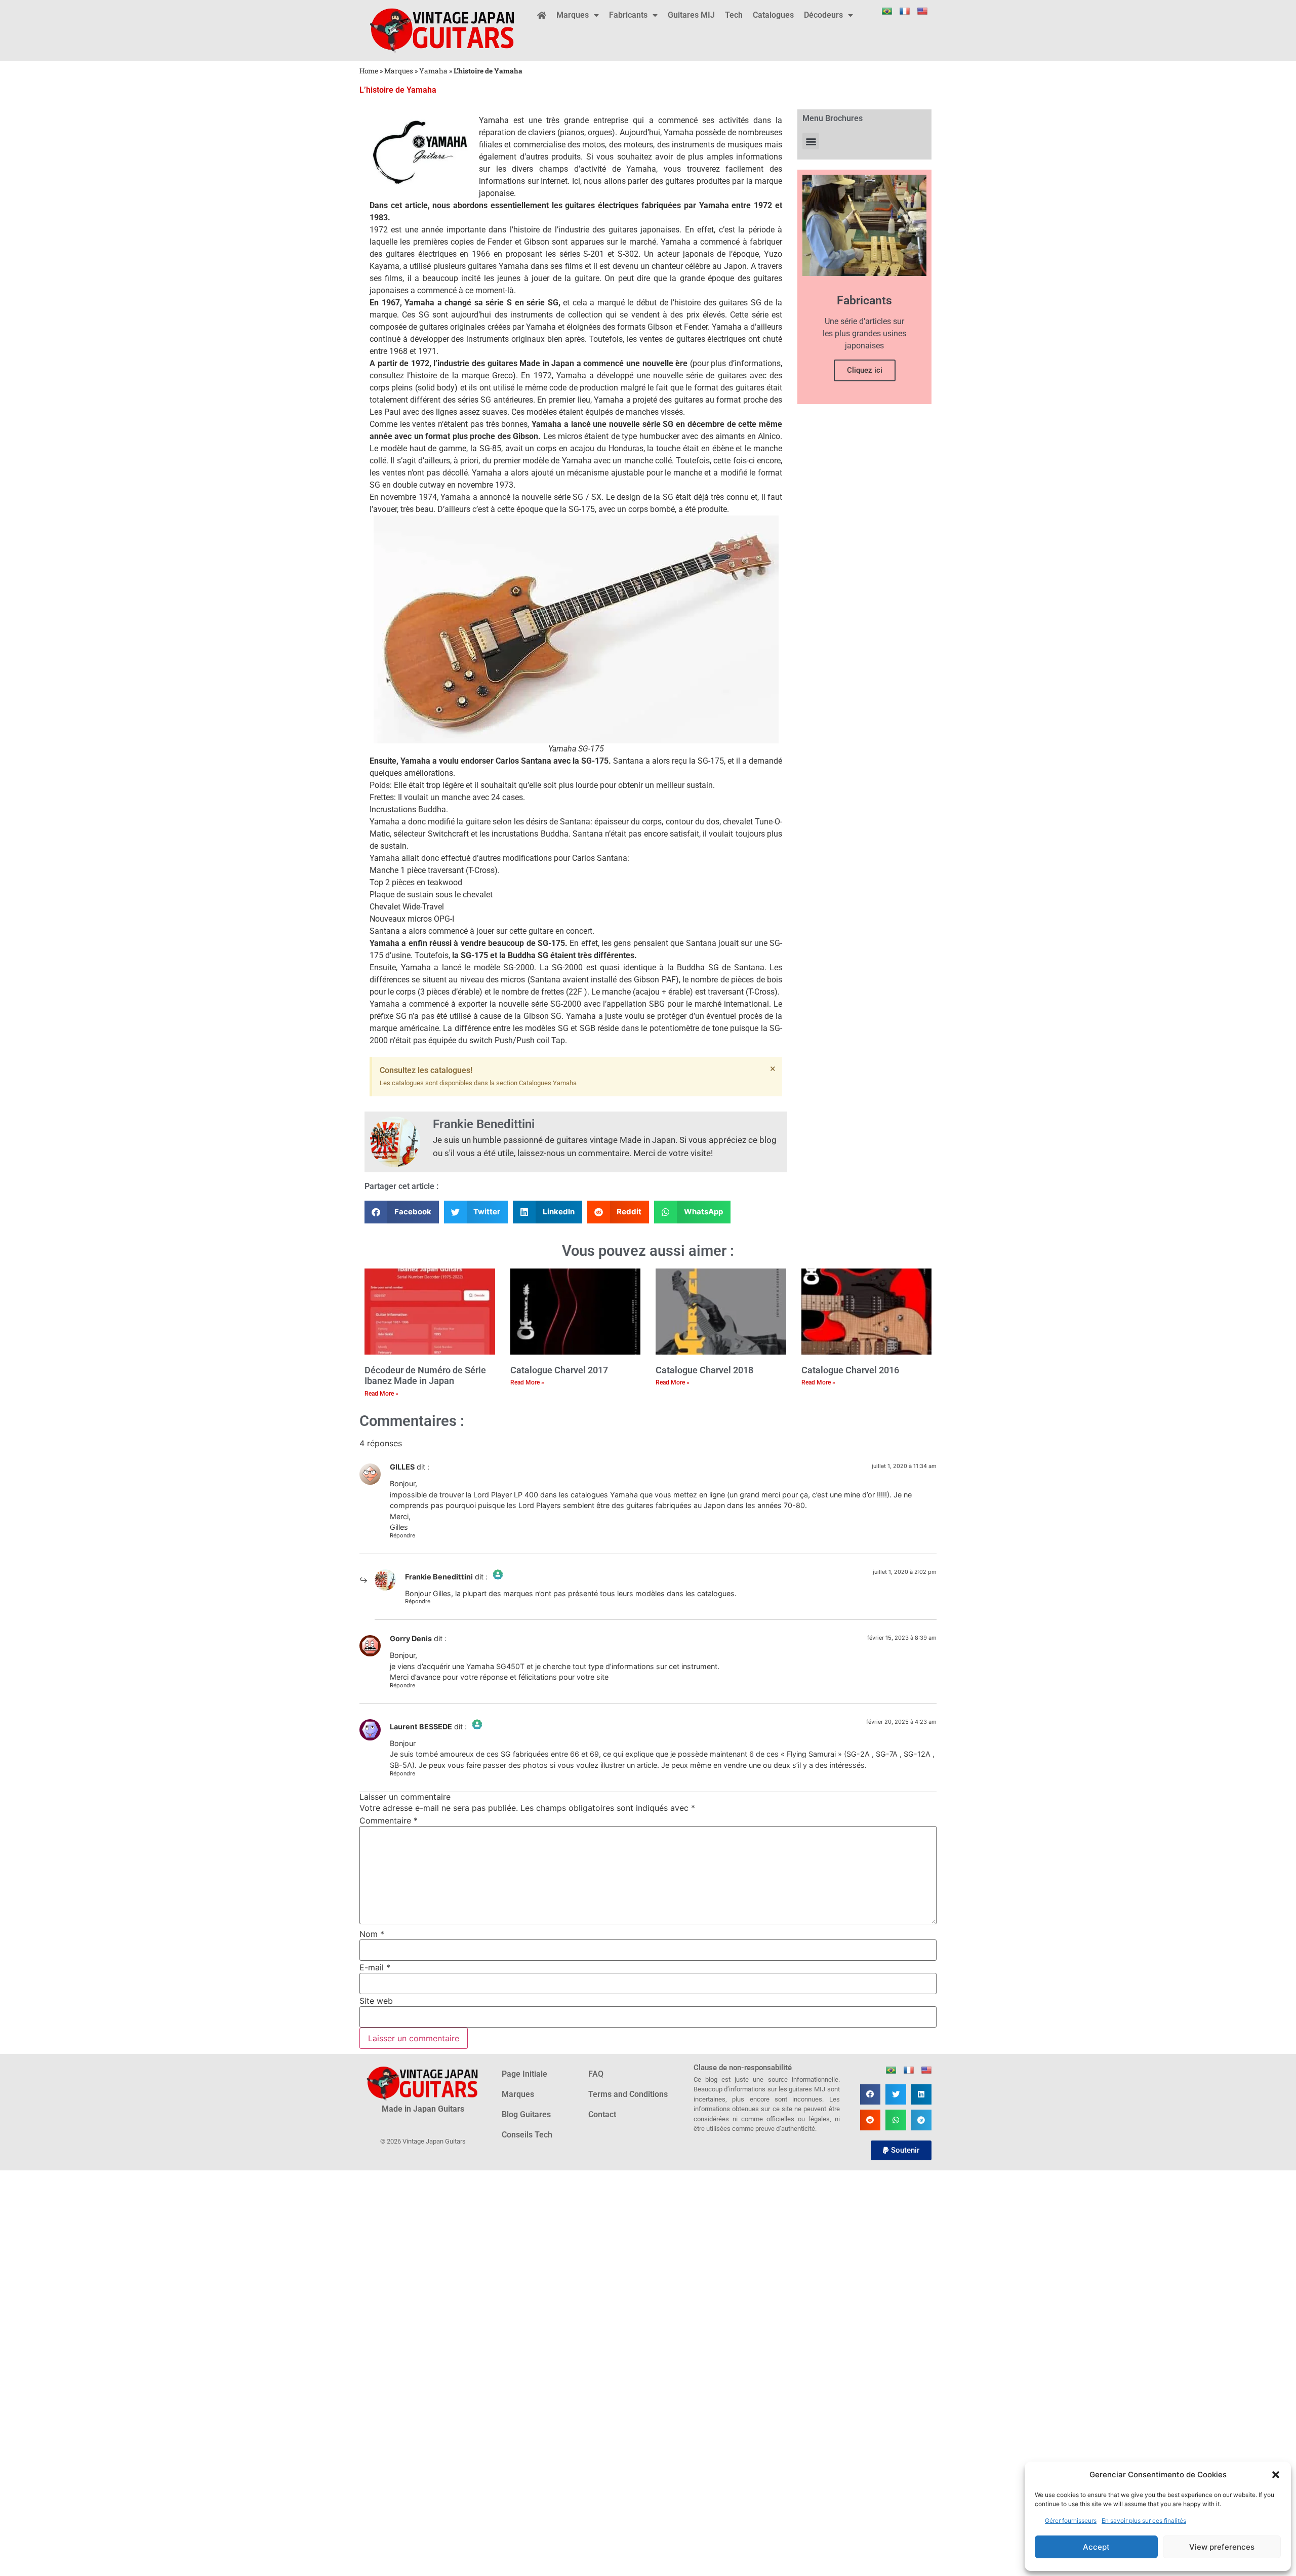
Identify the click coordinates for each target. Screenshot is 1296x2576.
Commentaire (389, 1820)
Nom (372, 1934)
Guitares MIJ (691, 15)
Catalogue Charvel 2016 (850, 1370)
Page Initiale (524, 2074)
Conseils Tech (527, 2135)
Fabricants (628, 15)
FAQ (596, 2074)
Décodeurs (823, 15)
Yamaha (433, 71)
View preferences (1222, 2547)
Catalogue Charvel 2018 (704, 1370)
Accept (1096, 2547)
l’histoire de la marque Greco (460, 375)
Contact (602, 2114)
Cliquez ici (865, 370)
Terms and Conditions (628, 2094)
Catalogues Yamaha (548, 1083)
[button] (1276, 2475)
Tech (734, 15)
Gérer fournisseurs (1071, 2521)
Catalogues (773, 15)
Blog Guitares (526, 2114)
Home (369, 71)
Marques (573, 15)
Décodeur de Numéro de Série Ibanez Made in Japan (425, 1376)
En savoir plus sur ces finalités (1144, 2521)
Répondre (402, 1535)
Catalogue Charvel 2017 (559, 1370)
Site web (376, 2001)
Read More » (381, 1394)
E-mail (375, 1967)
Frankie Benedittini (439, 1577)
